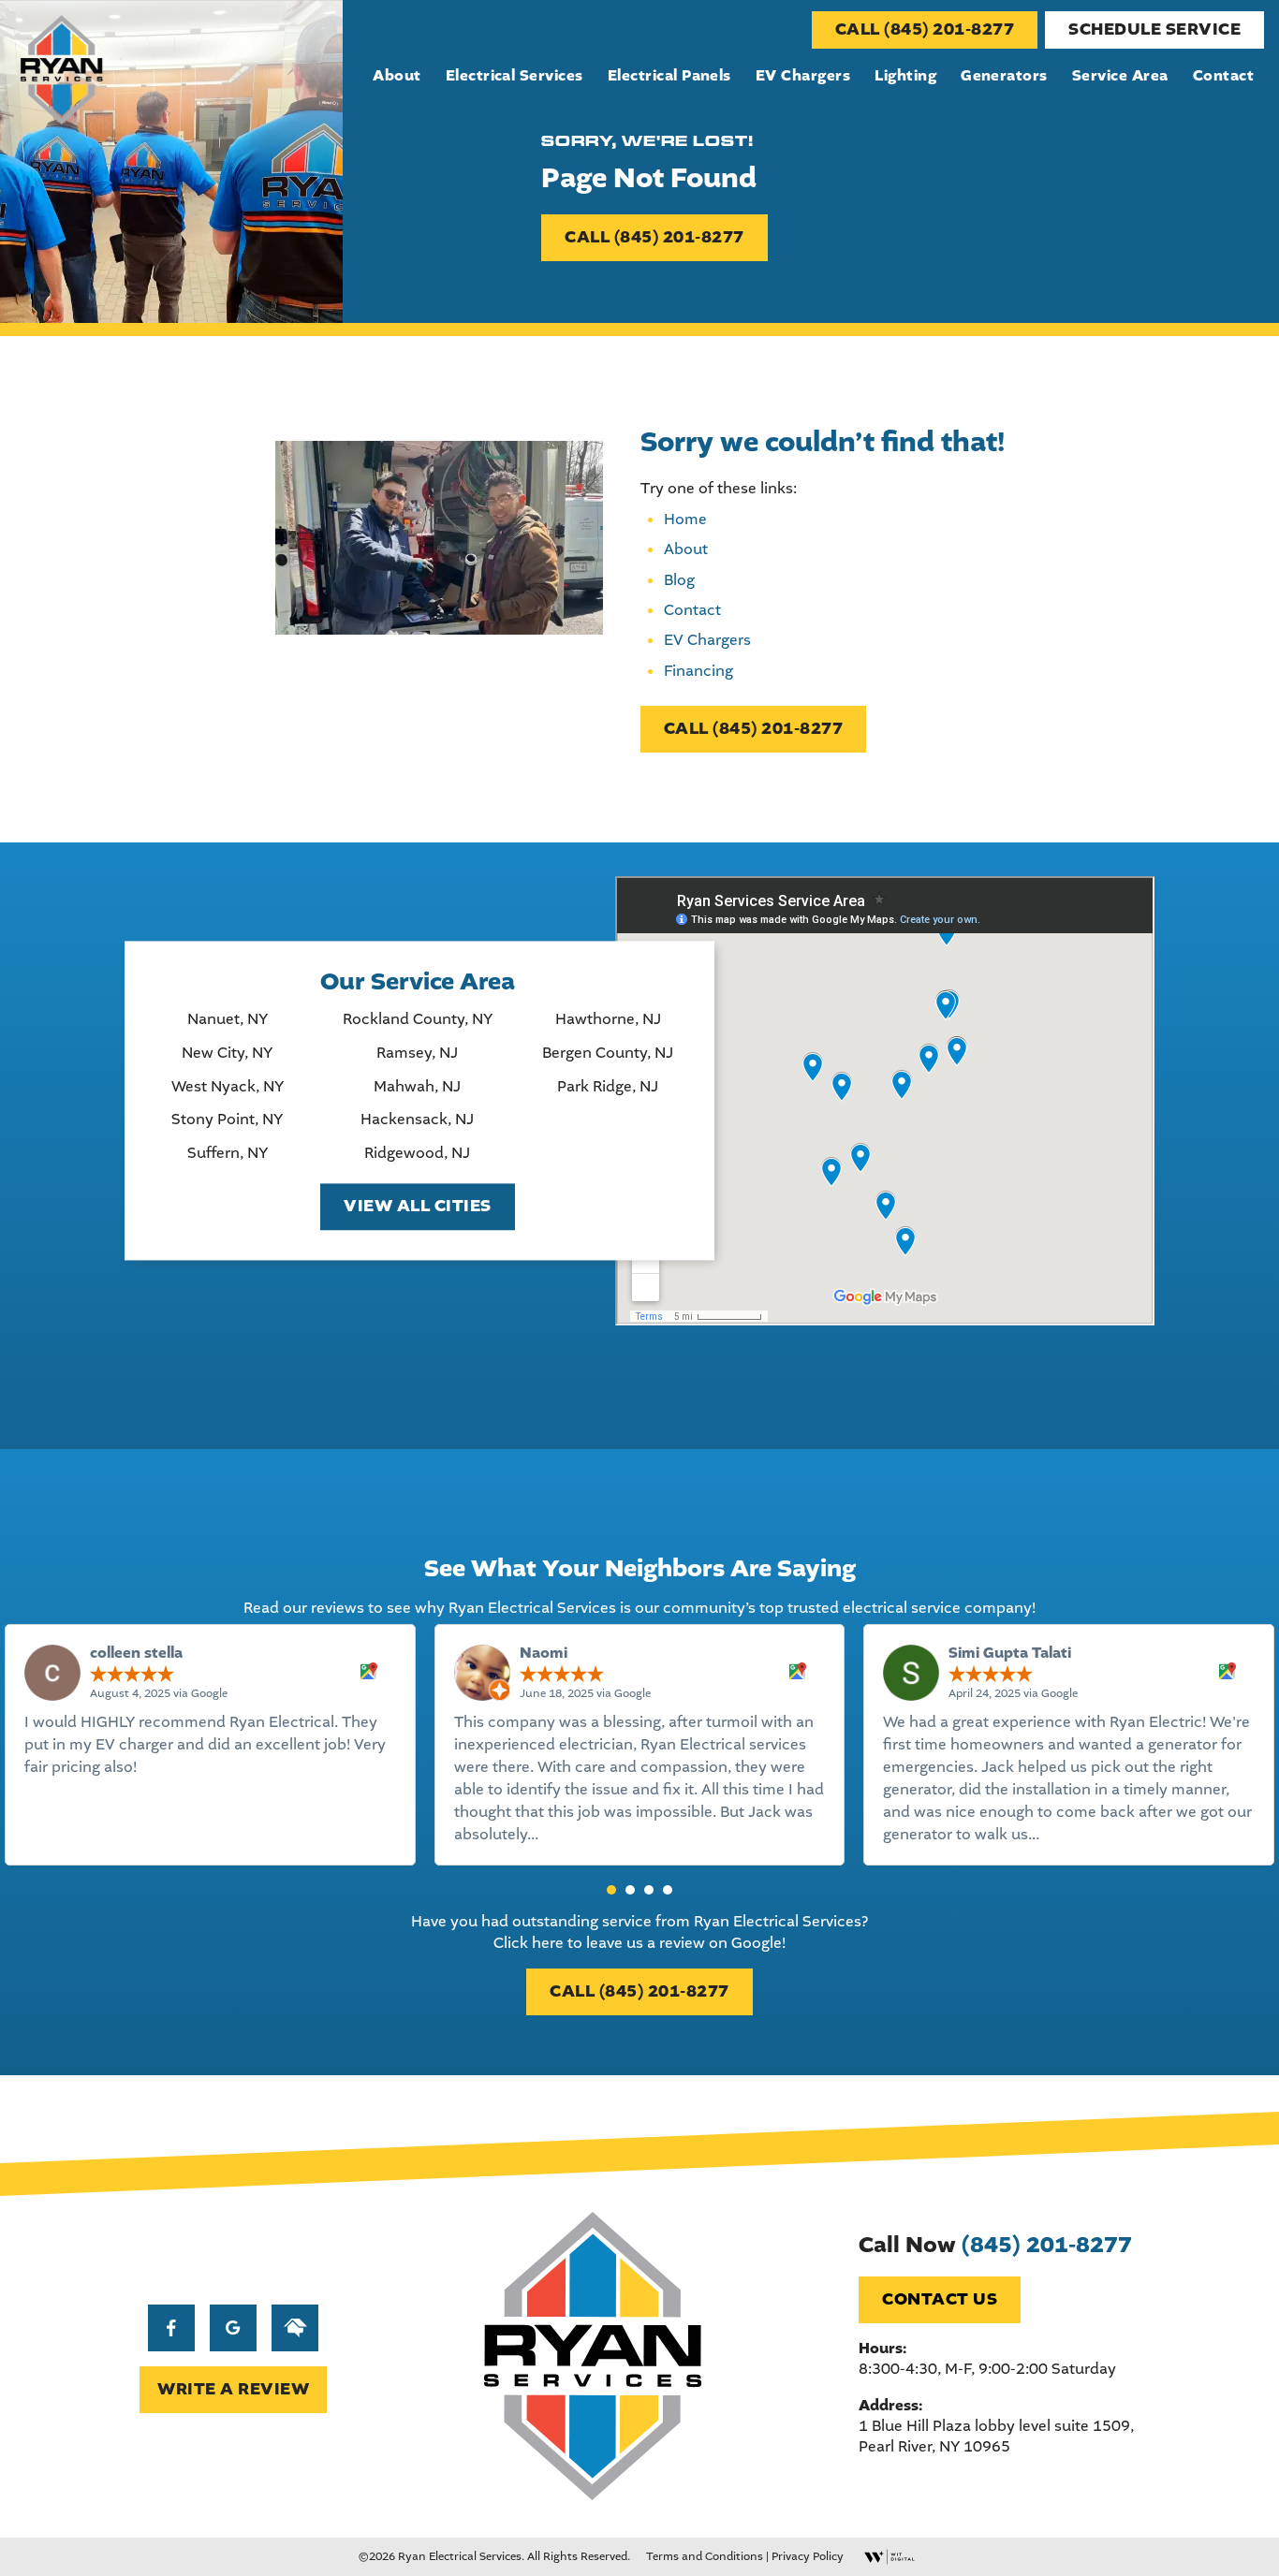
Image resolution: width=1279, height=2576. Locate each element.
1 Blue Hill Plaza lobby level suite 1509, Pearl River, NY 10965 (996, 2436)
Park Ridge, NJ (608, 1087)
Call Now (995, 2245)
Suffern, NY (228, 1153)
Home (685, 519)
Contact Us (940, 2299)
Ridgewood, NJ (417, 1153)
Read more (581, 1834)
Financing (698, 671)
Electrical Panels (669, 76)
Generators (1004, 76)
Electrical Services (515, 76)
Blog (679, 580)
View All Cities (418, 1207)
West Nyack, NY (228, 1087)
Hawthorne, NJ (608, 1020)
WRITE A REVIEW (233, 2389)
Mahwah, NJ (417, 1087)
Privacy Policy (808, 2556)
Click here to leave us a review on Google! (639, 1943)
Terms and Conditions (705, 2556)
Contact (1223, 76)
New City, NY (227, 1053)
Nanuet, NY (228, 1020)
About (397, 76)
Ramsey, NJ (417, 1053)
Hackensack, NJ (417, 1120)
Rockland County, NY (418, 1020)
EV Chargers (803, 76)
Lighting (905, 76)
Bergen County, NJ (608, 1053)
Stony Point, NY (227, 1120)
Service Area (1120, 76)
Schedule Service (1154, 29)
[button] (611, 1890)
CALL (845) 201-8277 (925, 29)
